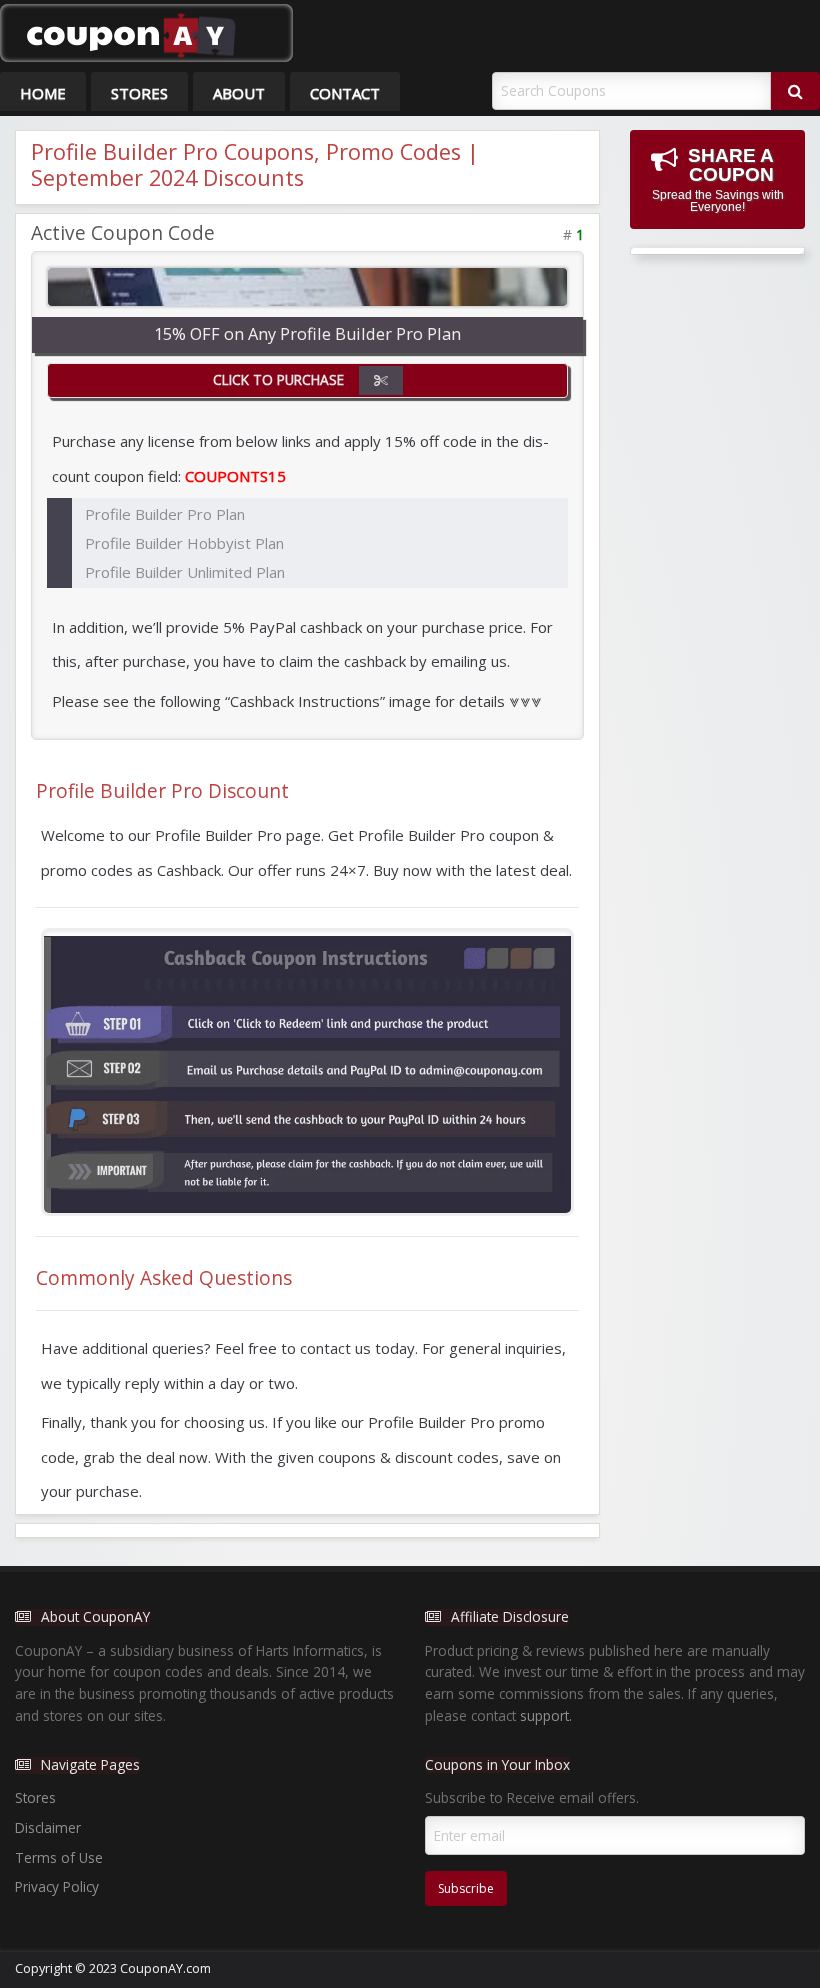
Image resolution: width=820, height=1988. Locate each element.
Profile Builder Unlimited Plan (185, 572)
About (239, 93)
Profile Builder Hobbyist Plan (184, 543)
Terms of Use (59, 1857)
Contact (345, 93)
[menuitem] (43, 91)
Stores (139, 93)
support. (546, 1715)
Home (43, 93)
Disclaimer (48, 1827)
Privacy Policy (57, 1886)
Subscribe (466, 1888)
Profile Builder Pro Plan (165, 514)
